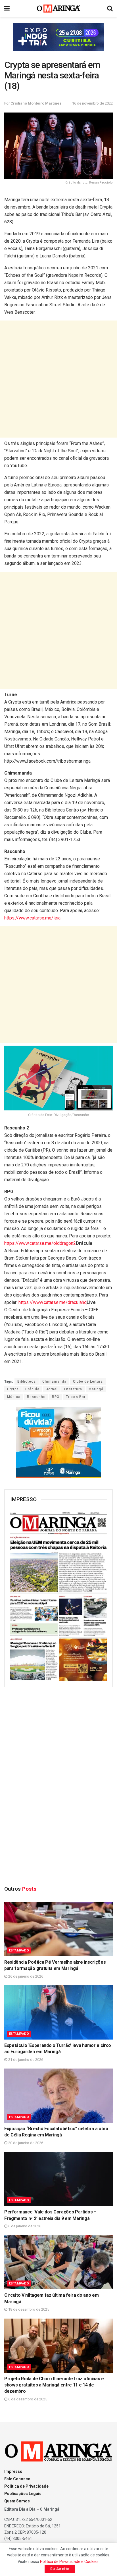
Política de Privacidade (26, 2486)
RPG (56, 1397)
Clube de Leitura (88, 1381)
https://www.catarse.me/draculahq (53, 1302)
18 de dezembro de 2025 (28, 2309)
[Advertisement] (58, 379)
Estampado (19, 1950)
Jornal (52, 1389)
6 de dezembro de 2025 (27, 2399)
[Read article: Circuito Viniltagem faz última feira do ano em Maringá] (58, 2262)
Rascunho (36, 1397)
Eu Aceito (60, 2569)
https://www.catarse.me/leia (32, 918)
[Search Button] (110, 9)
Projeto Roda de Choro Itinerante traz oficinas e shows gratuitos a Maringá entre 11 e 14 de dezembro (54, 2385)
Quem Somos (17, 2501)
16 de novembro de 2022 (92, 103)
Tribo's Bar (76, 1397)
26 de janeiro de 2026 (25, 1976)
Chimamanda (54, 1381)
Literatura (73, 1389)
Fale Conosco (17, 2479)
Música (14, 1397)
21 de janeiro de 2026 (25, 2060)
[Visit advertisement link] (58, 37)
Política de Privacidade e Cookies (69, 2562)
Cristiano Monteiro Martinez (36, 103)
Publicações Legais (23, 2494)
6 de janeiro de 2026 (24, 2226)
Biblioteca (27, 1381)
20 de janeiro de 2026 (25, 2143)
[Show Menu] (7, 9)
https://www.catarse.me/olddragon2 (40, 1243)
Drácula (32, 1389)
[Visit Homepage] (59, 9)
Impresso (13, 2471)
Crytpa (13, 1389)
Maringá (96, 1389)
